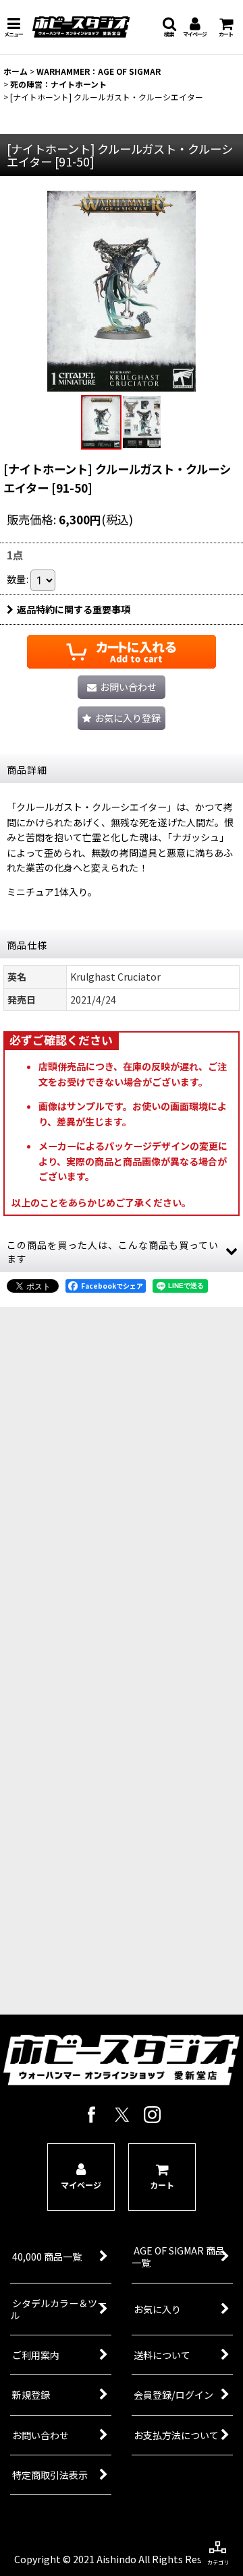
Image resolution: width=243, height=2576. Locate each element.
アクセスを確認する (112, 1725)
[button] (13, 27)
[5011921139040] (122, 290)
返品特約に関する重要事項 (74, 609)
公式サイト (112, 1774)
